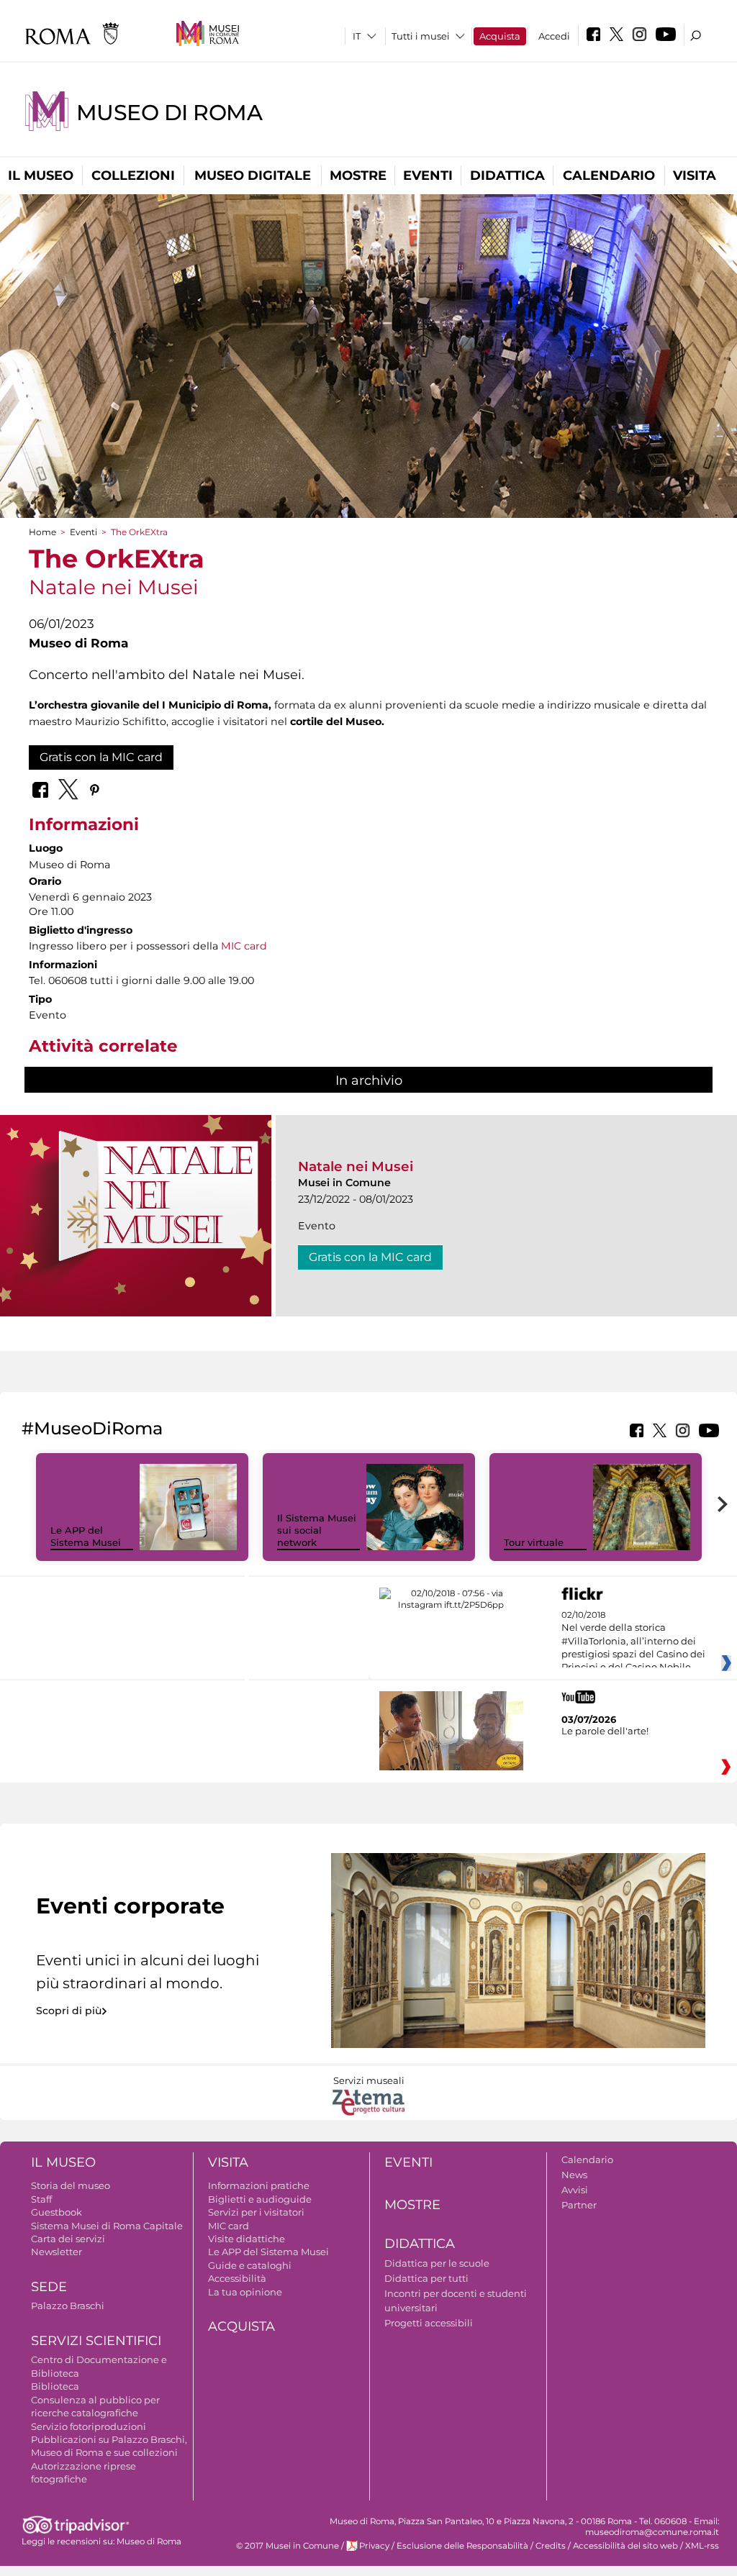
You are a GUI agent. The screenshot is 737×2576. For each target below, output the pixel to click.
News (574, 2175)
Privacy (374, 2546)
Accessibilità (237, 2278)
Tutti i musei (421, 36)
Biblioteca (55, 2386)
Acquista (500, 36)
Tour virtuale (534, 1542)
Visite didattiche (247, 2239)
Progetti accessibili (429, 2323)
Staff (41, 2199)
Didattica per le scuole (437, 2263)
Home (42, 532)
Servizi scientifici (96, 2341)
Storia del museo (71, 2185)
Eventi (428, 176)
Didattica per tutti (426, 2278)
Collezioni (133, 176)
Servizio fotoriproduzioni (89, 2426)
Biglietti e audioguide (260, 2199)
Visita (695, 176)
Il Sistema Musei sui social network (317, 1530)
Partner (579, 2205)
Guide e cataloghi (250, 2265)
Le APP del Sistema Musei (86, 1536)
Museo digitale (253, 176)
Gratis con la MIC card (101, 757)
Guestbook (56, 2212)
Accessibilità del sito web (625, 2546)
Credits (551, 2546)
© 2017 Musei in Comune (288, 2546)
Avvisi (575, 2190)
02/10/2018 (633, 1642)
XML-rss (702, 2546)
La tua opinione (245, 2292)
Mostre (358, 176)
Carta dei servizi (68, 2239)
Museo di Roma (169, 113)
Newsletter (56, 2252)
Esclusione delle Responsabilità (462, 2546)
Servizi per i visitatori (256, 2212)
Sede (49, 2287)
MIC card (244, 946)
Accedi (554, 36)
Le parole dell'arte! (605, 1731)
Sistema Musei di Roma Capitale (107, 2226)
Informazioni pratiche (259, 2185)
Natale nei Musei (356, 1166)
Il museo (41, 176)
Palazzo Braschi (68, 2306)
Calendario (609, 176)
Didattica (507, 176)
